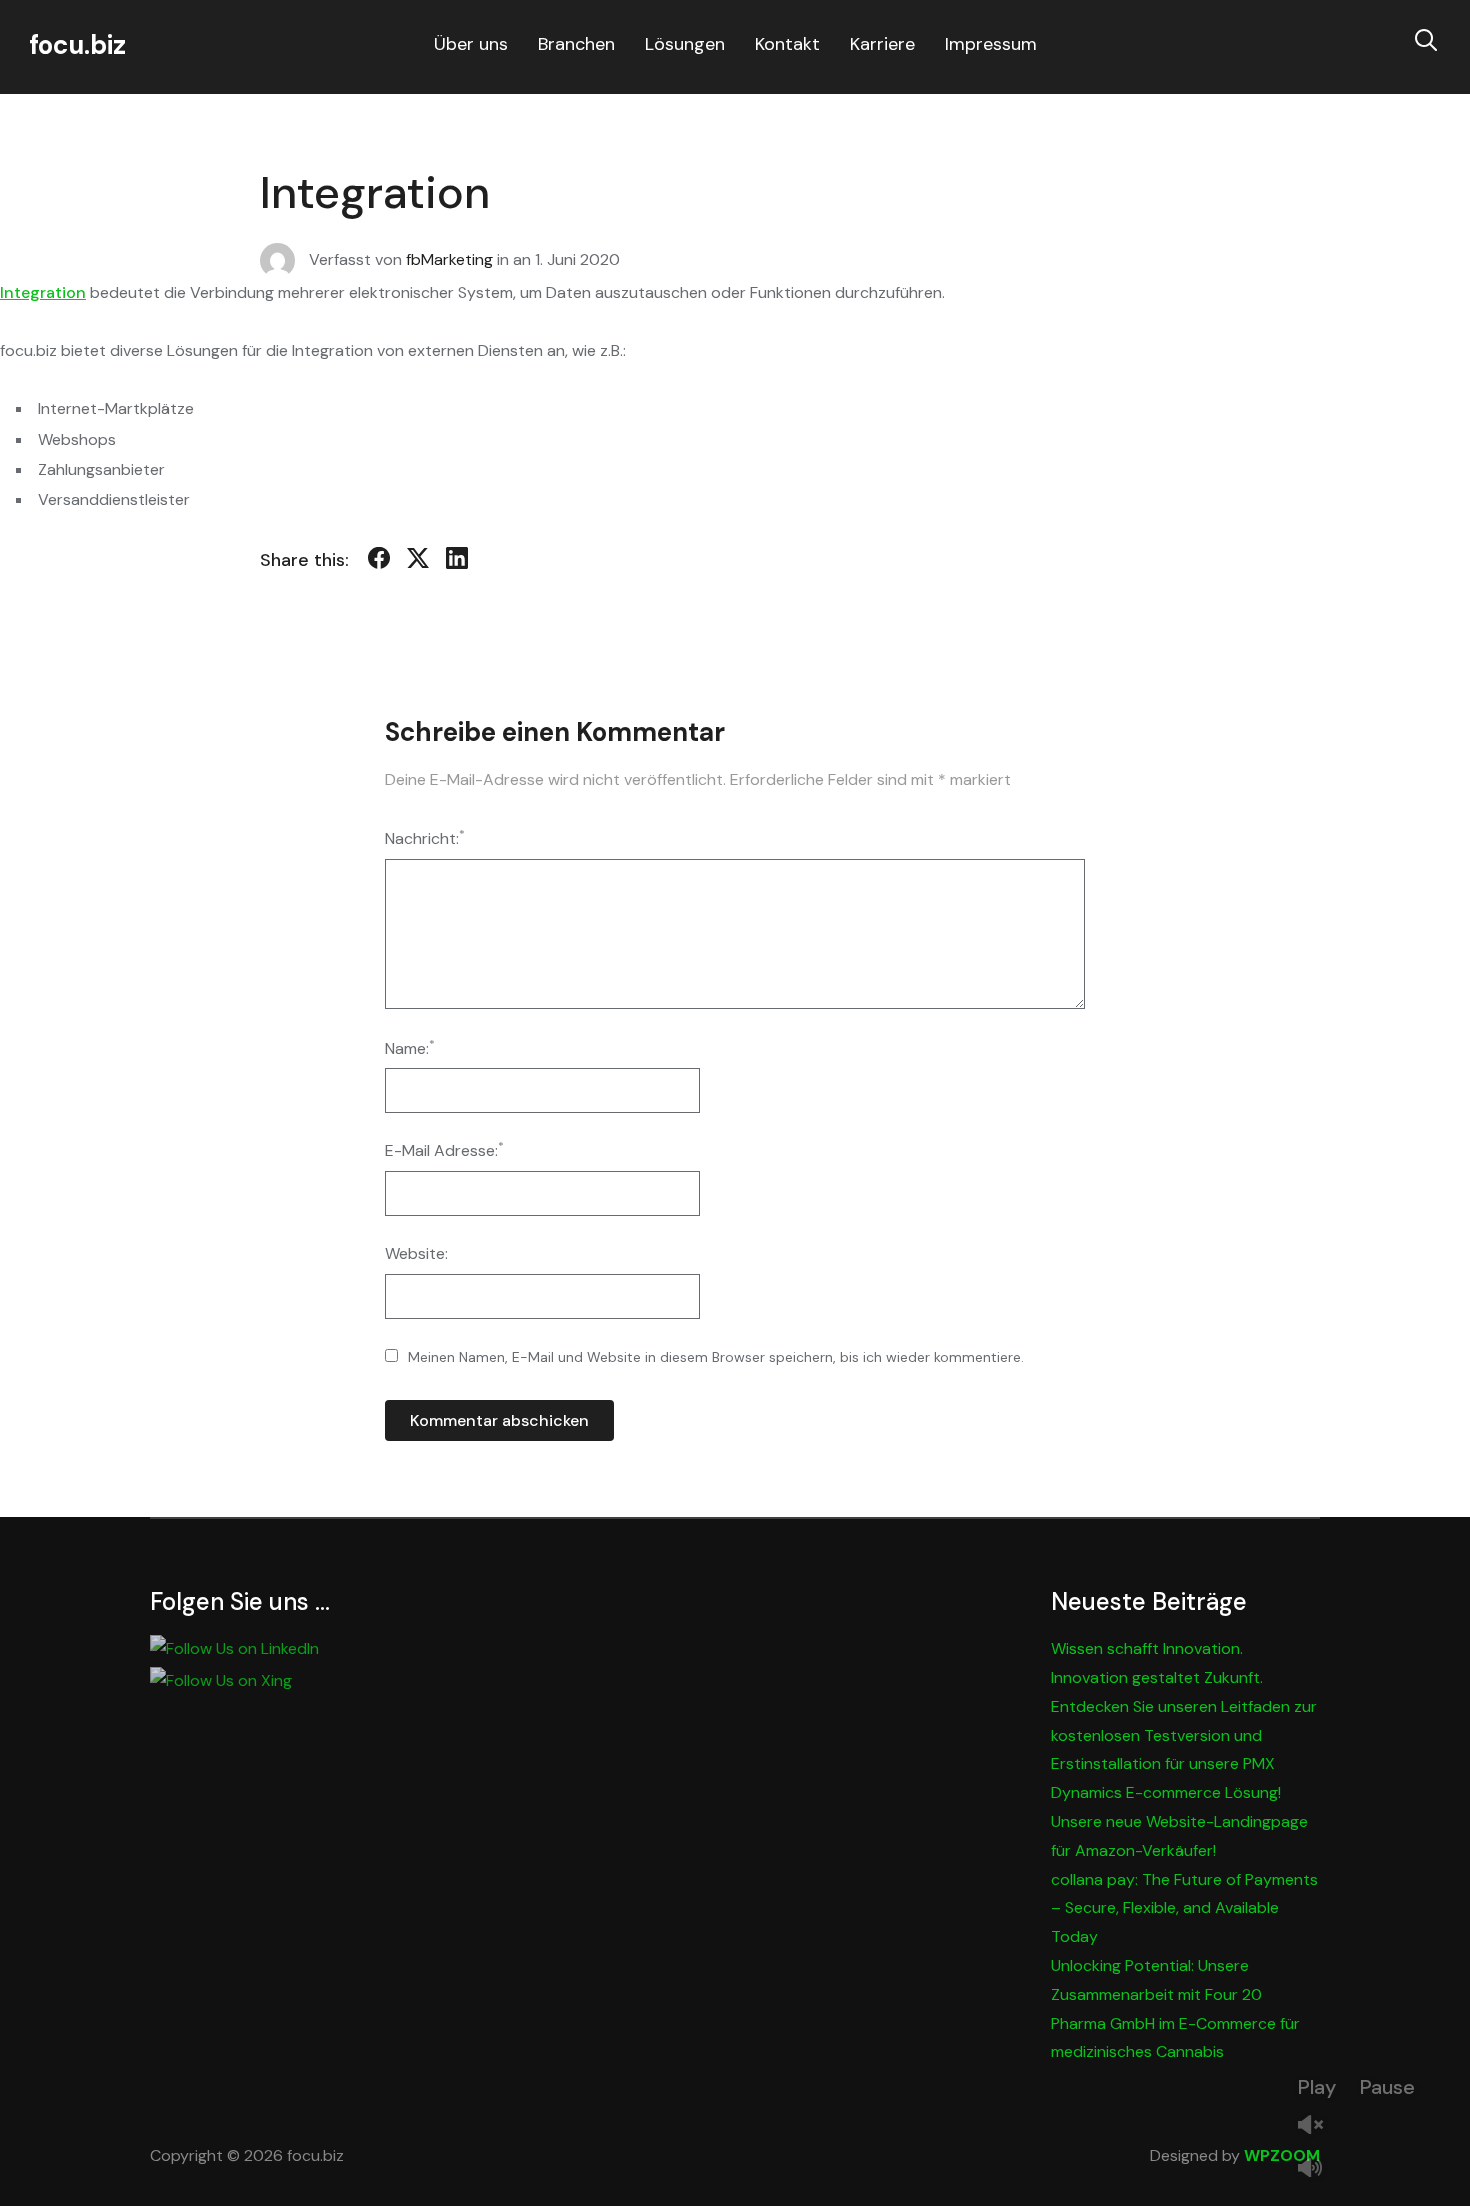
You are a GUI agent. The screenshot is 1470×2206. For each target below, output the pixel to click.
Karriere (882, 44)
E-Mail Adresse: (444, 1149)
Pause (1387, 2087)
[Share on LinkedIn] (457, 562)
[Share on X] (418, 562)
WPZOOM (1282, 2155)
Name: (410, 1047)
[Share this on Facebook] (379, 562)
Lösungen (685, 44)
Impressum (991, 44)
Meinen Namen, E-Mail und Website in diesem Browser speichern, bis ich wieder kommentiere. (716, 1357)
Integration (43, 292)
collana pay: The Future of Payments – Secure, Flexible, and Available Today (1184, 1908)
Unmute (1318, 2126)
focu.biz (77, 45)
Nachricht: (425, 837)
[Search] (1426, 38)
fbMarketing (449, 258)
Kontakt (787, 44)
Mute (1318, 2169)
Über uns (471, 44)
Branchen (576, 44)
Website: (416, 1253)
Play (1317, 2087)
